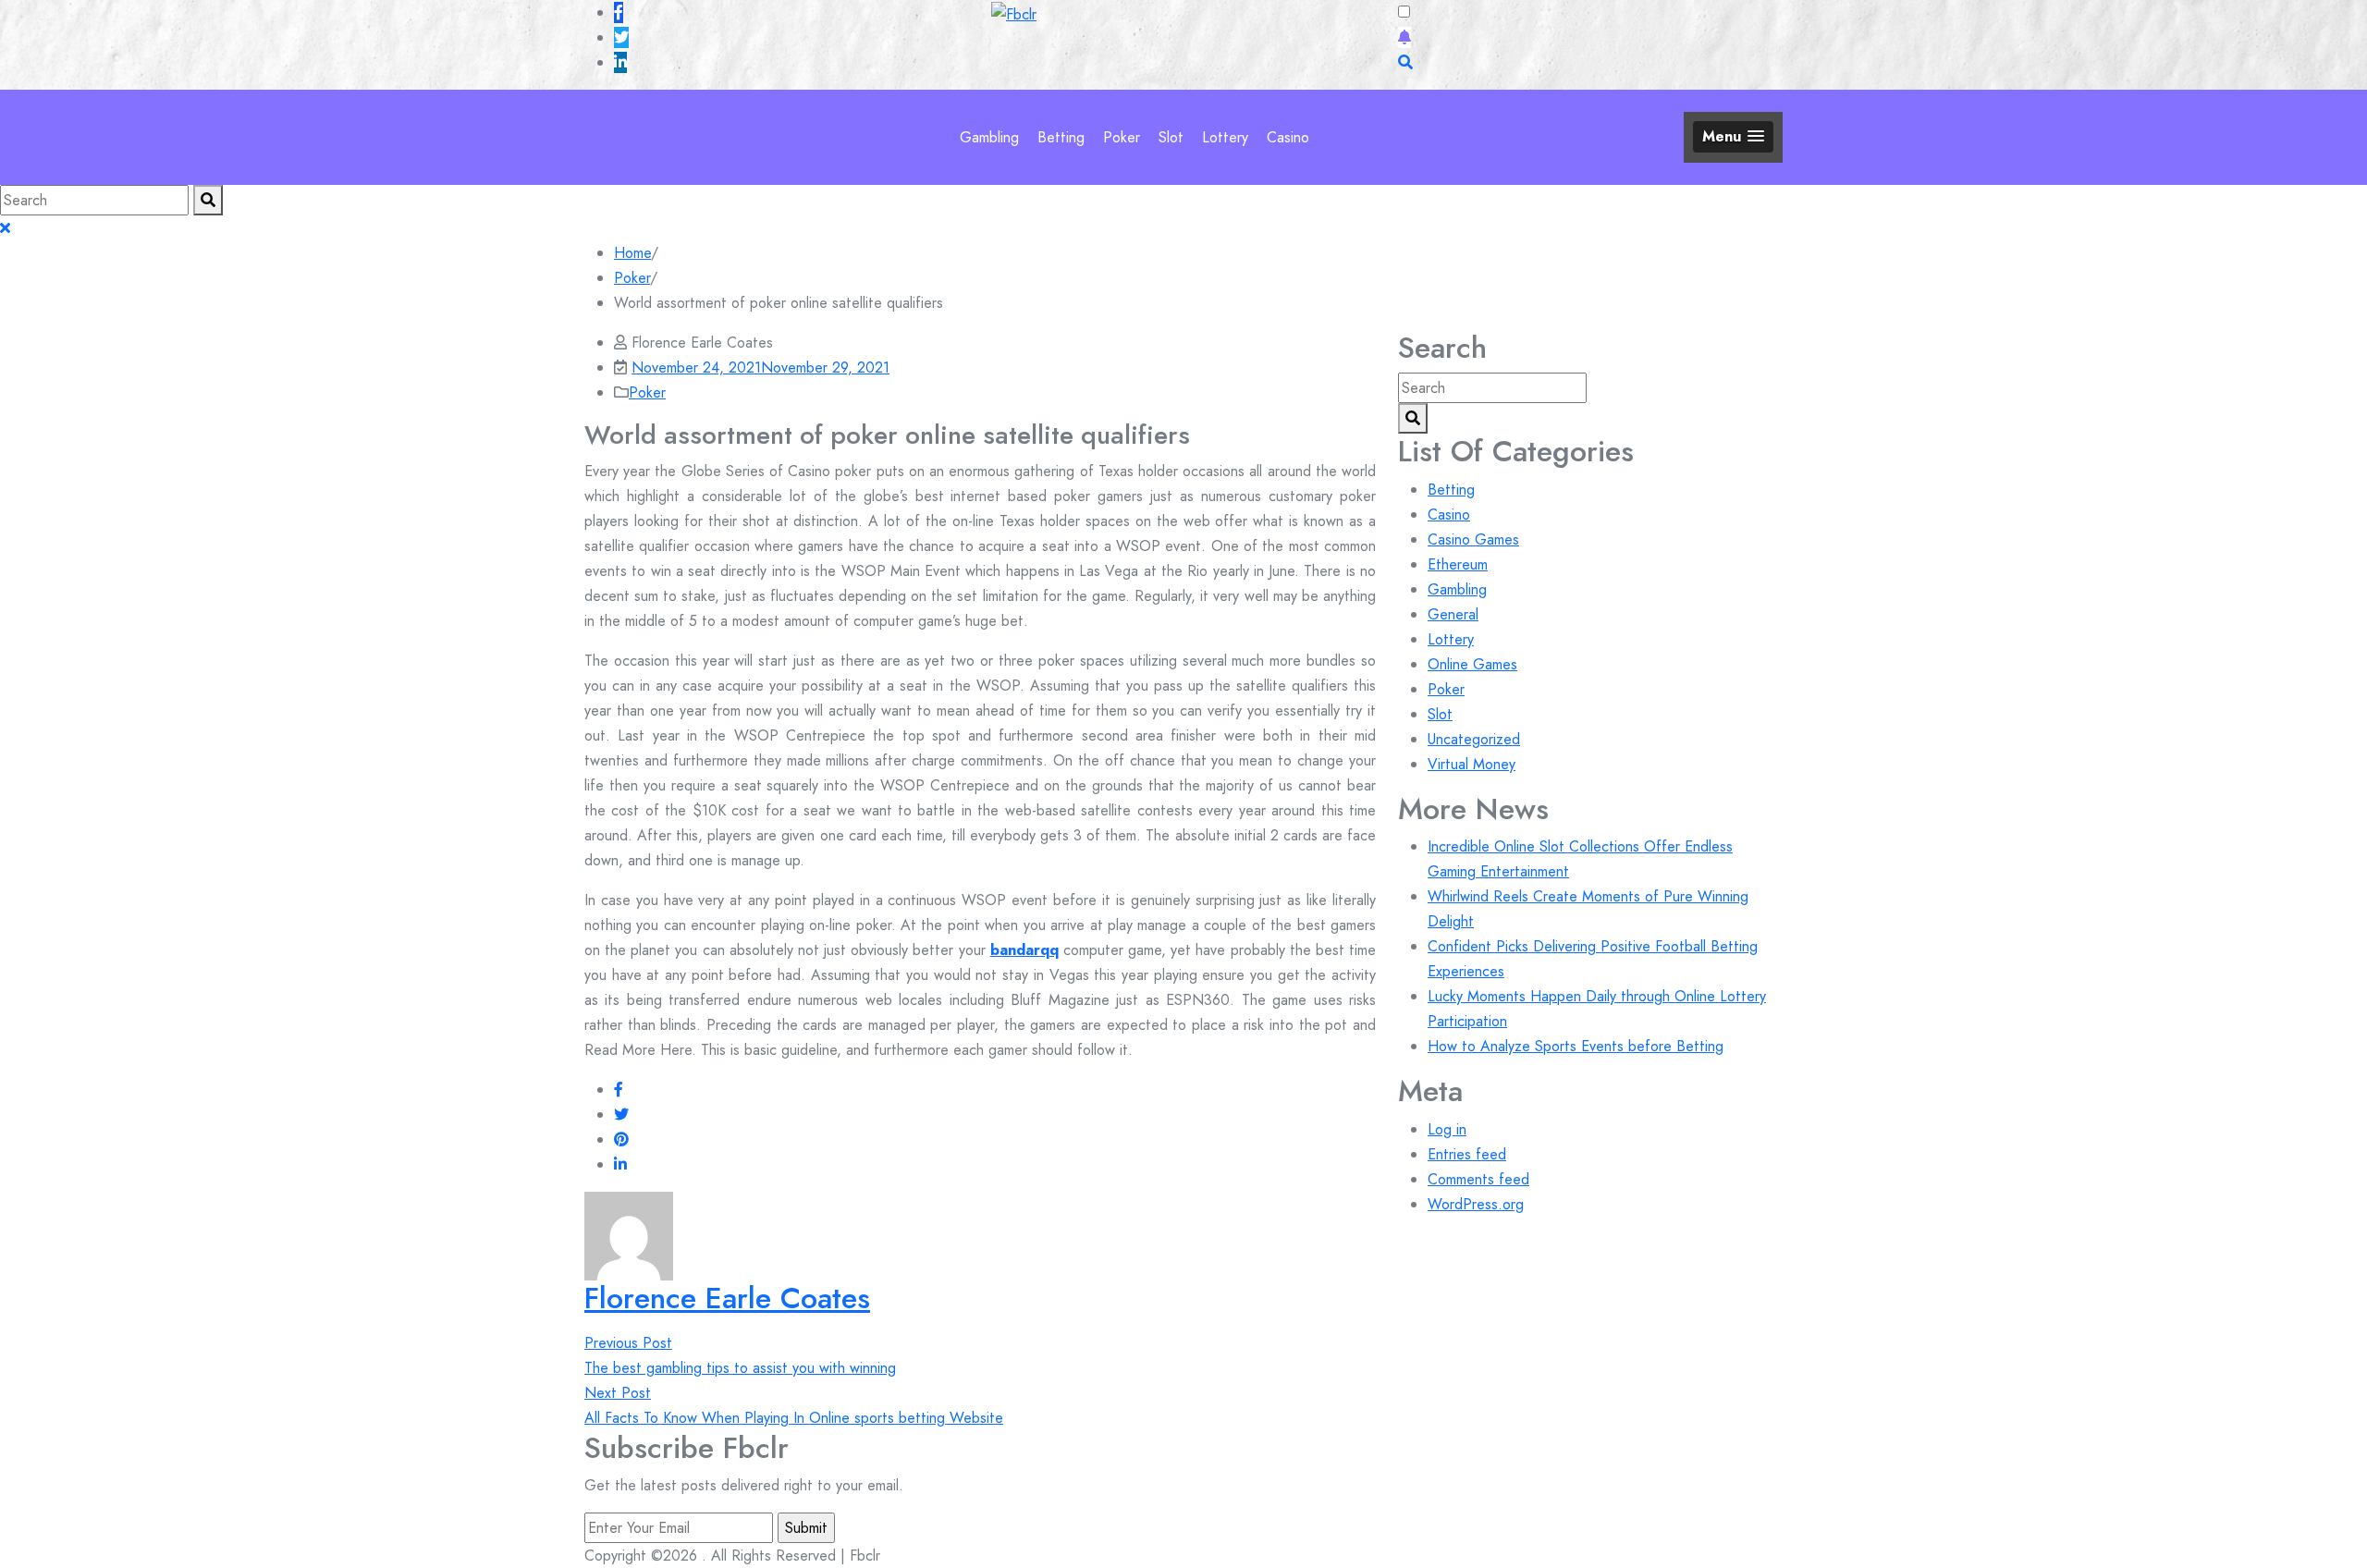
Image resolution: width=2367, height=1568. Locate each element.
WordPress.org (1476, 1204)
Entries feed (1467, 1154)
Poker (1122, 137)
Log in (1447, 1129)
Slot (1171, 137)
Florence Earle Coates (727, 1298)
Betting (1061, 137)
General (1453, 614)
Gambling (989, 137)
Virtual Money (1472, 764)
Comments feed (1478, 1179)
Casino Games (1473, 539)
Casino (1288, 137)
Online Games (1472, 664)
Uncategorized (1474, 739)
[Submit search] (208, 200)
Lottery (1225, 137)
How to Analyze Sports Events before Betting (1576, 1046)
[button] (1733, 136)
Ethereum (1458, 564)
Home (632, 253)
